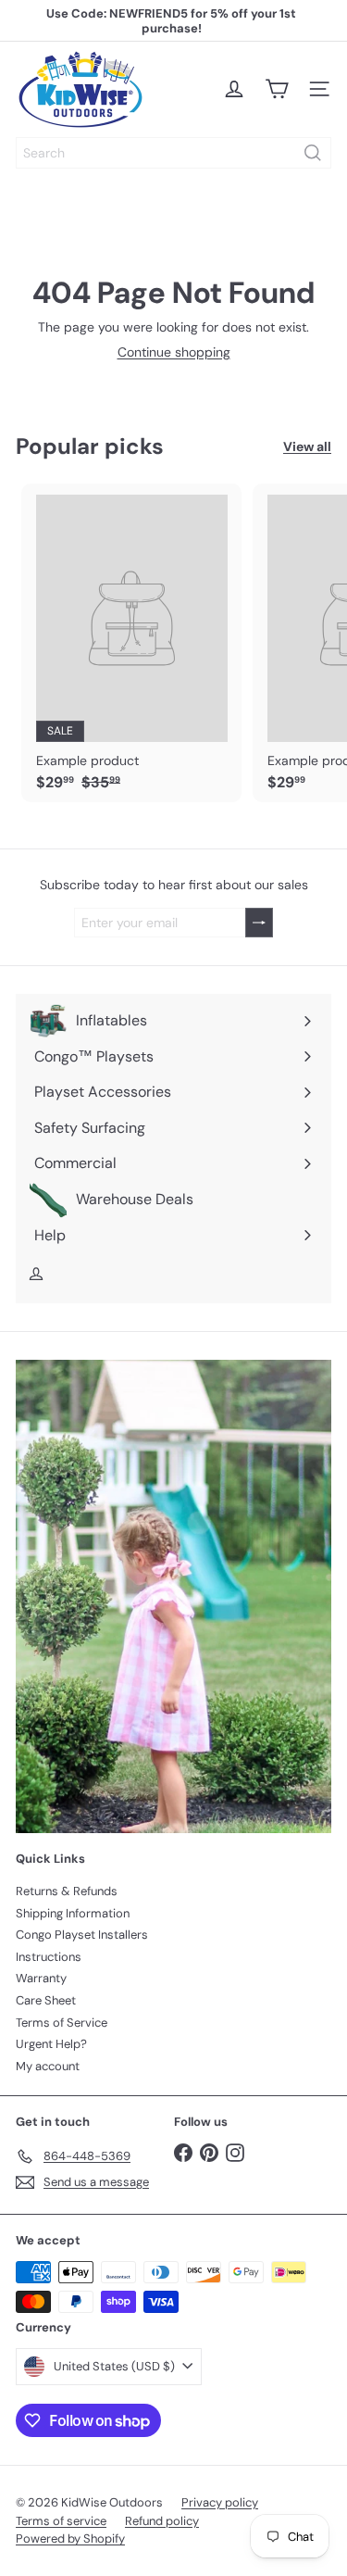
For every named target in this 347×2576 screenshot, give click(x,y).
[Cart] (277, 89)
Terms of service (61, 2521)
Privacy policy (220, 2502)
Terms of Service (62, 2023)
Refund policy (162, 2521)
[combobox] (173, 153)
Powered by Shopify (70, 2538)
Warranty (41, 1978)
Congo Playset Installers (82, 1935)
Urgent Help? (51, 2044)
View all (307, 447)
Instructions (49, 1957)
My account (48, 2066)
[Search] (313, 153)
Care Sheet (46, 2000)
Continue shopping (174, 352)
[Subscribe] (259, 923)
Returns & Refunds (67, 1891)
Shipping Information (73, 1913)
